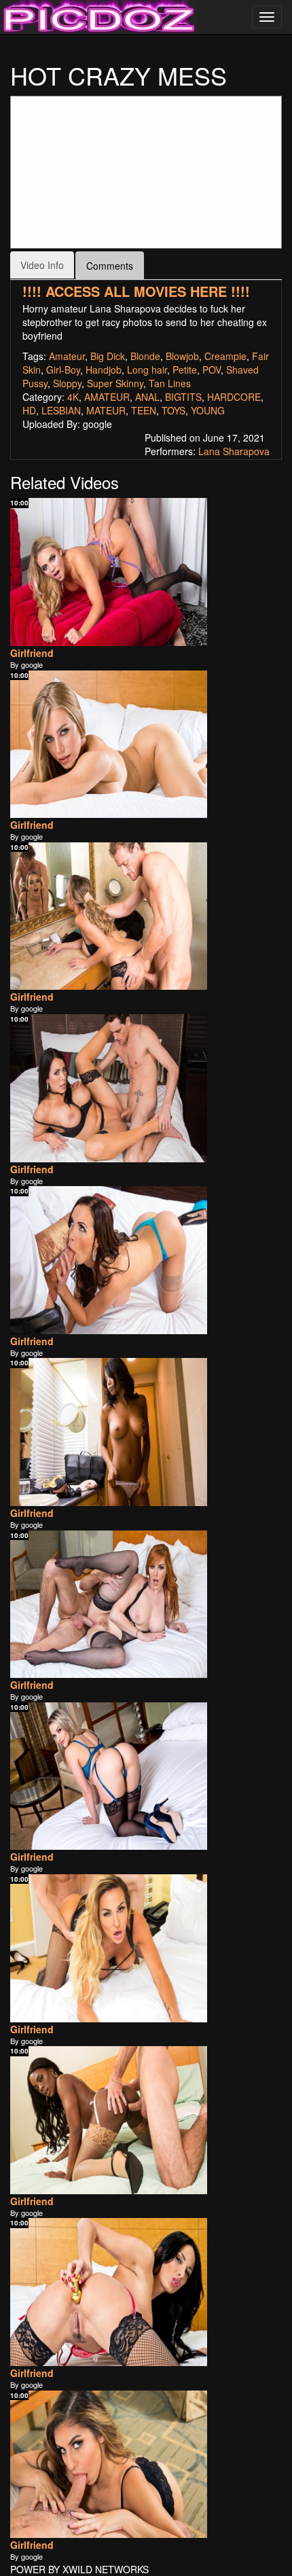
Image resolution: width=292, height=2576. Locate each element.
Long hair (147, 370)
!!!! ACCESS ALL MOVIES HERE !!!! (136, 291)
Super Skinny (115, 383)
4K (73, 397)
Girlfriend (32, 653)
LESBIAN (61, 410)
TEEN (144, 410)
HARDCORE (234, 397)
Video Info (42, 265)
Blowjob (182, 356)
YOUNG (208, 410)
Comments (110, 266)
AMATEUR (107, 397)
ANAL (147, 397)
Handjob (104, 370)
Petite (185, 370)
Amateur (67, 356)
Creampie (225, 356)
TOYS (174, 410)
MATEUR (106, 410)
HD (29, 410)
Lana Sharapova (234, 451)
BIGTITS (183, 397)
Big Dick (108, 356)
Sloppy (67, 383)
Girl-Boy (63, 370)
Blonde (145, 356)
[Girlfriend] (109, 572)
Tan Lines (170, 383)
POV (212, 370)
